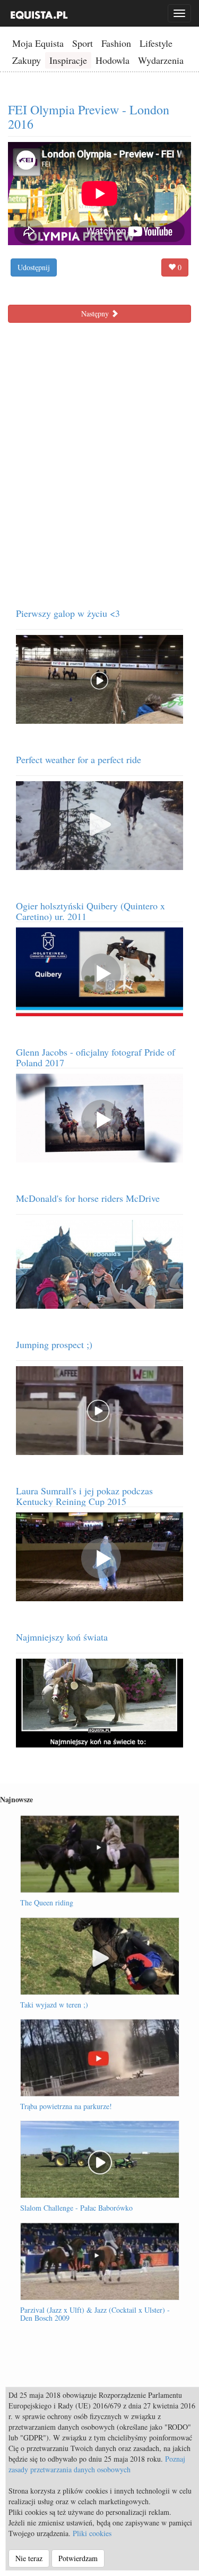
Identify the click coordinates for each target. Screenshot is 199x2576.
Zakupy (27, 60)
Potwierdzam (78, 2558)
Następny (96, 313)
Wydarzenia (161, 60)
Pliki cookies (92, 2533)
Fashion (116, 43)
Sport (83, 43)
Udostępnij (34, 267)
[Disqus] (99, 461)
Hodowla (113, 60)
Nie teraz (29, 2558)
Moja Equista (38, 43)
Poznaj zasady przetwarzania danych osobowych (97, 2464)
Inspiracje (68, 60)
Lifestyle (156, 43)
